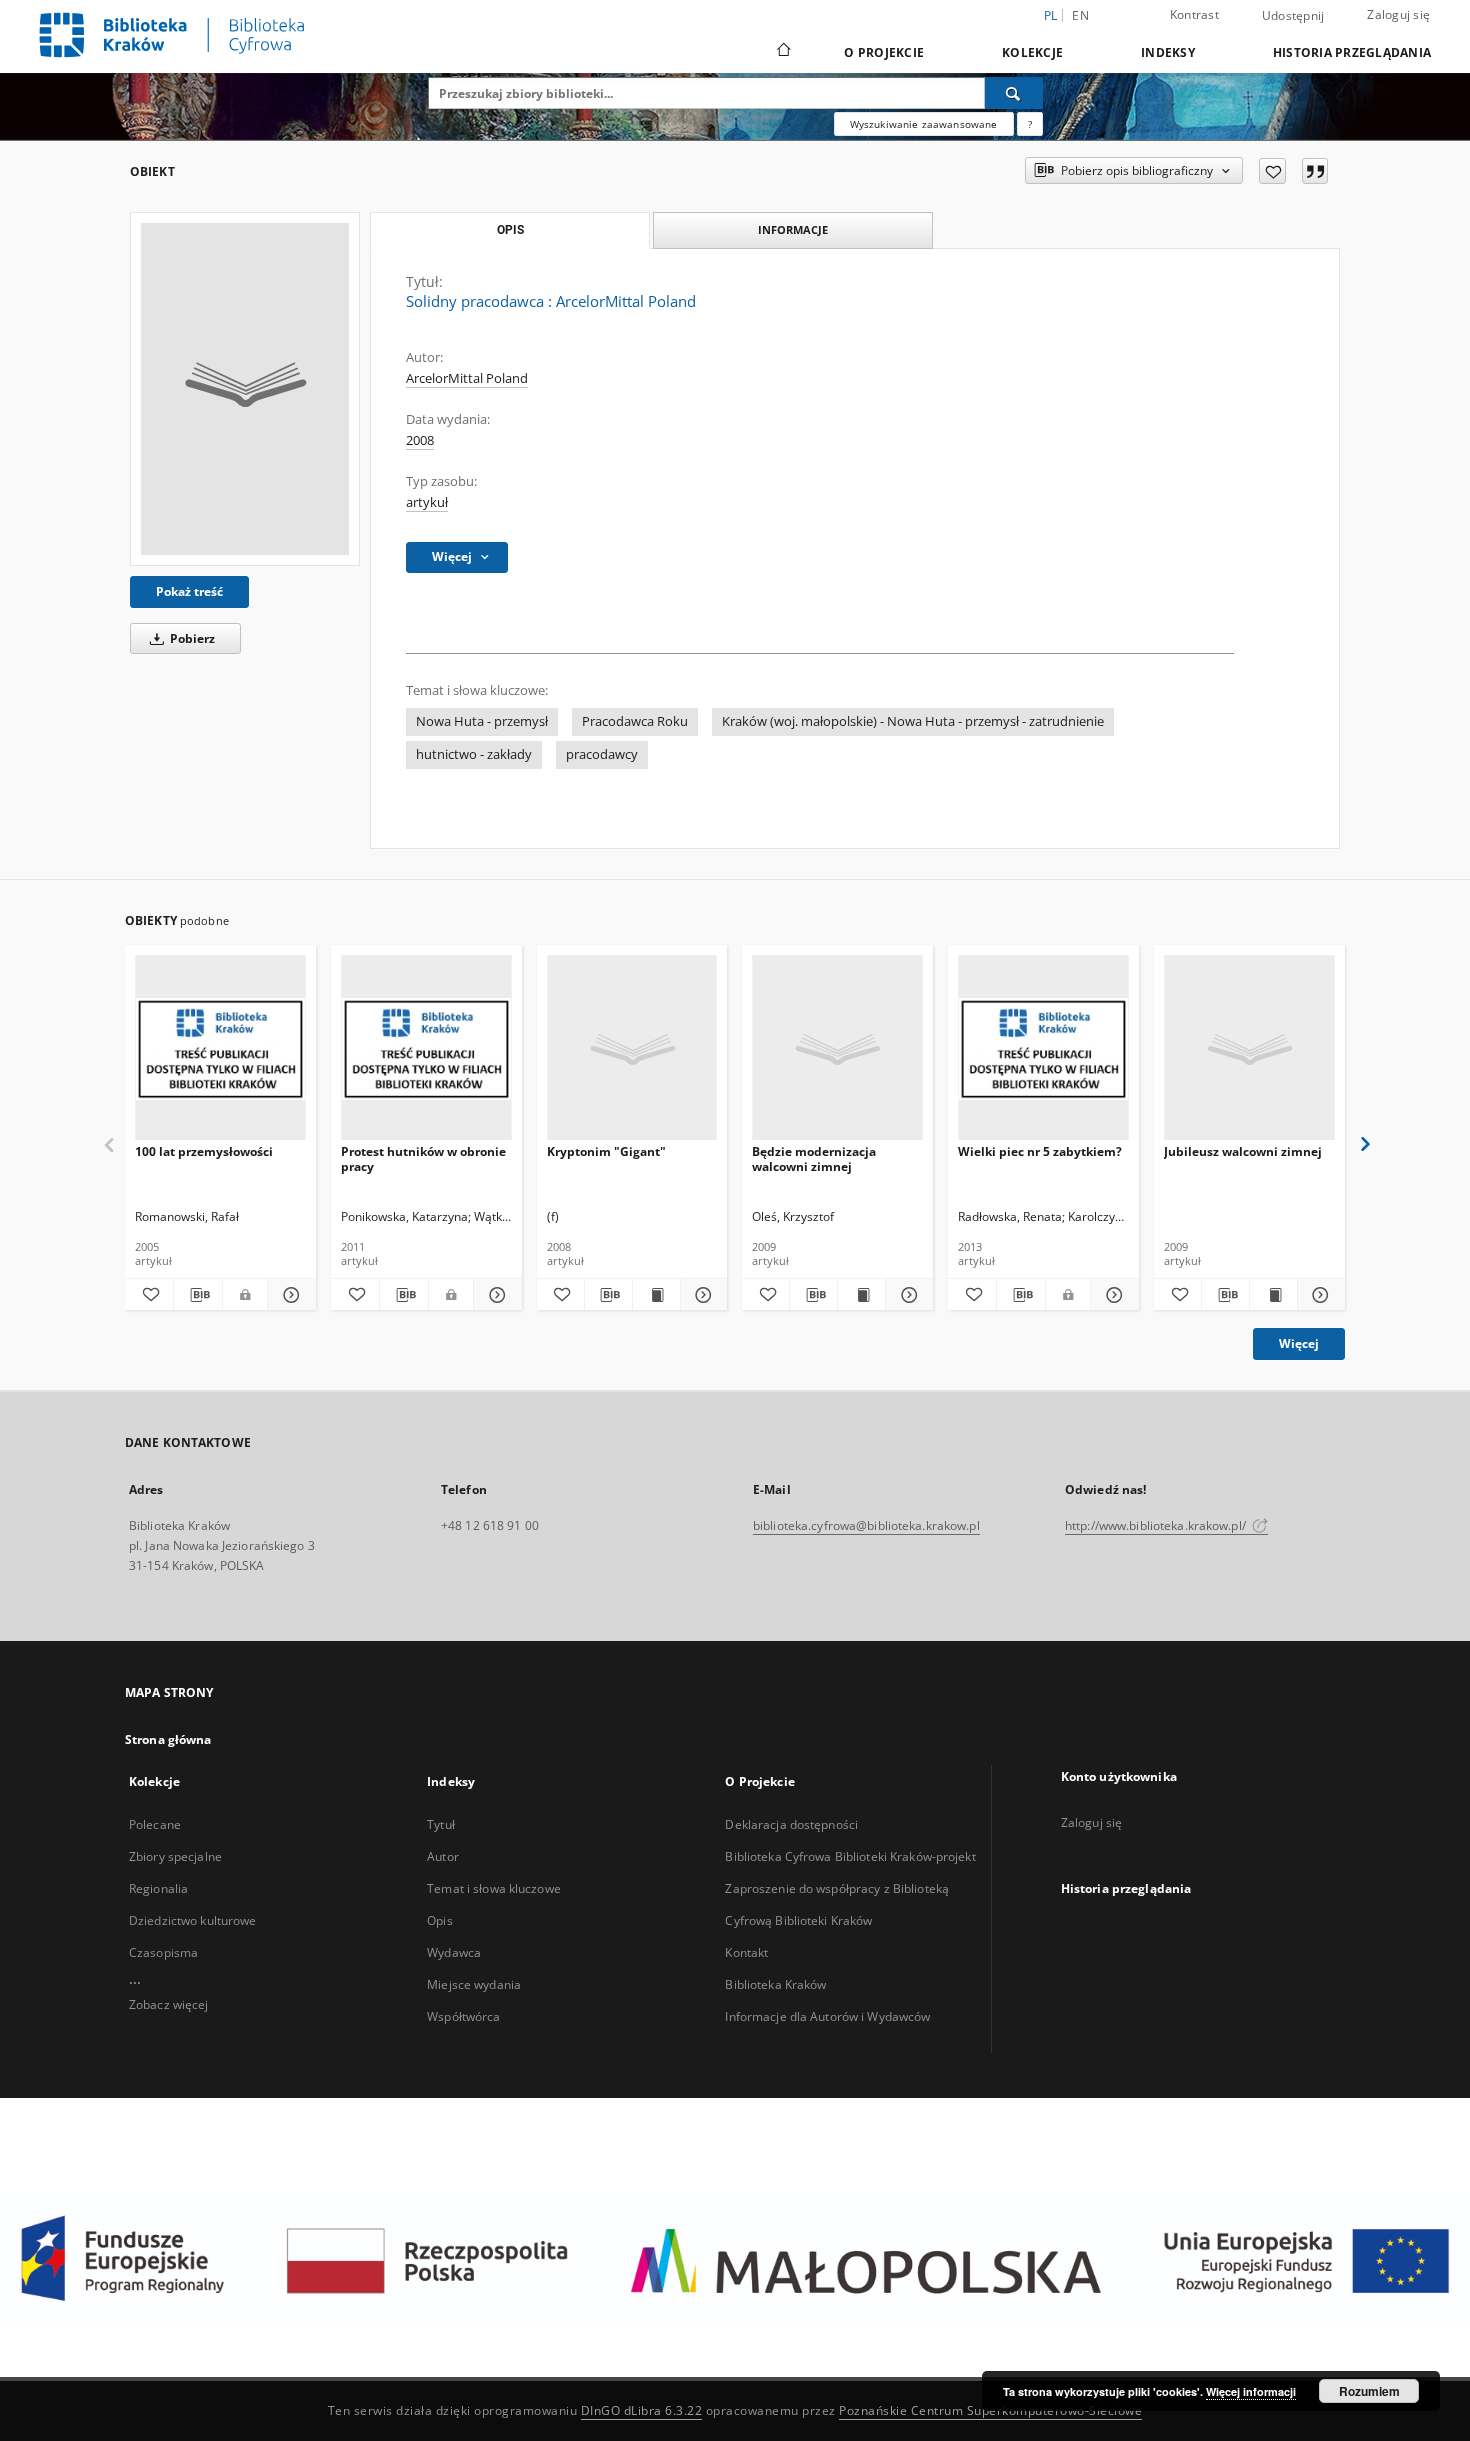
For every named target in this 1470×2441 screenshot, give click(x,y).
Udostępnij (1293, 16)
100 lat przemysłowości (204, 1151)
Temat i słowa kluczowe (494, 1888)
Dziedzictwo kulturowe (193, 1920)
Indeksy (1168, 52)
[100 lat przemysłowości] (220, 1048)
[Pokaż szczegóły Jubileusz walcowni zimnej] (1318, 1295)
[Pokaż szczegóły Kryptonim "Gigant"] (701, 1295)
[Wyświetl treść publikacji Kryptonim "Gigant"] (656, 1295)
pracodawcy (602, 754)
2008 (420, 440)
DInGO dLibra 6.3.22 (642, 2410)
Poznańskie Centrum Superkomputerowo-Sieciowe (990, 2410)
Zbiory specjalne (175, 1856)
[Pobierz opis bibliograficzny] (198, 1295)
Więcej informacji (1251, 2391)
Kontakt (746, 1952)
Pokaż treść (189, 591)
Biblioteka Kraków (775, 1984)
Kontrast (1194, 14)
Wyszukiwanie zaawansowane (924, 124)
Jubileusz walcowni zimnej (1243, 1151)
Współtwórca (463, 2016)
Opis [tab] (510, 230)
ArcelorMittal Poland (467, 378)
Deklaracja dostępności (791, 1824)
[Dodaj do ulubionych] (1272, 171)
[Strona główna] (782, 52)
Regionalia (158, 1888)
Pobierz (191, 638)
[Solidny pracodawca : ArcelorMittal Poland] (245, 389)
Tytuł (441, 1824)
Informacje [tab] (793, 229)
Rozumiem (1369, 2391)
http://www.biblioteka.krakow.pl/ (1157, 1525)
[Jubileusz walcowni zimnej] (1249, 1048)
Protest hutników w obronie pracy (423, 1158)
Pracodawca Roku (635, 721)
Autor (443, 1856)
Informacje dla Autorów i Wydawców (827, 2016)
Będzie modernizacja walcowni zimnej (814, 1158)
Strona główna (168, 1739)
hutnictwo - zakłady (474, 754)
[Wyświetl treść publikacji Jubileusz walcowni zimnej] (1273, 1295)
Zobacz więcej (169, 2004)
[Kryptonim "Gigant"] (632, 1048)
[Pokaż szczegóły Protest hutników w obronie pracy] (495, 1295)
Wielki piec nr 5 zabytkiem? (1040, 1151)
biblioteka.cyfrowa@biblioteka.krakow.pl (866, 1525)
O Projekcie (884, 52)
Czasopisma (163, 1952)
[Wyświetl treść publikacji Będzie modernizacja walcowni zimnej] (861, 1295)
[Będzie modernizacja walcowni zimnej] (837, 1048)
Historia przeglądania (1352, 52)
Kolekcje (1032, 52)
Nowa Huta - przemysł (482, 721)
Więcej (1299, 1343)
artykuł (427, 502)
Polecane (155, 1824)
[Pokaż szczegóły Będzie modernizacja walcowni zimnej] (906, 1295)
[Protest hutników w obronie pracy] (426, 1048)
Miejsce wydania (474, 1984)
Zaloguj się (1398, 14)
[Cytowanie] (1315, 171)
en (1080, 15)
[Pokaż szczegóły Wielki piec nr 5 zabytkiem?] (1112, 1295)
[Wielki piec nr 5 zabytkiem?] (1043, 1048)
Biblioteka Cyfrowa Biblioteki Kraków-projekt (850, 1856)
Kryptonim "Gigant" (606, 1151)
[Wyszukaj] (1014, 93)
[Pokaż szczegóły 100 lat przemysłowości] (289, 1295)
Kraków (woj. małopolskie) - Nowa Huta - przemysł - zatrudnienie (913, 721)
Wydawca (454, 1952)
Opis (439, 1920)
